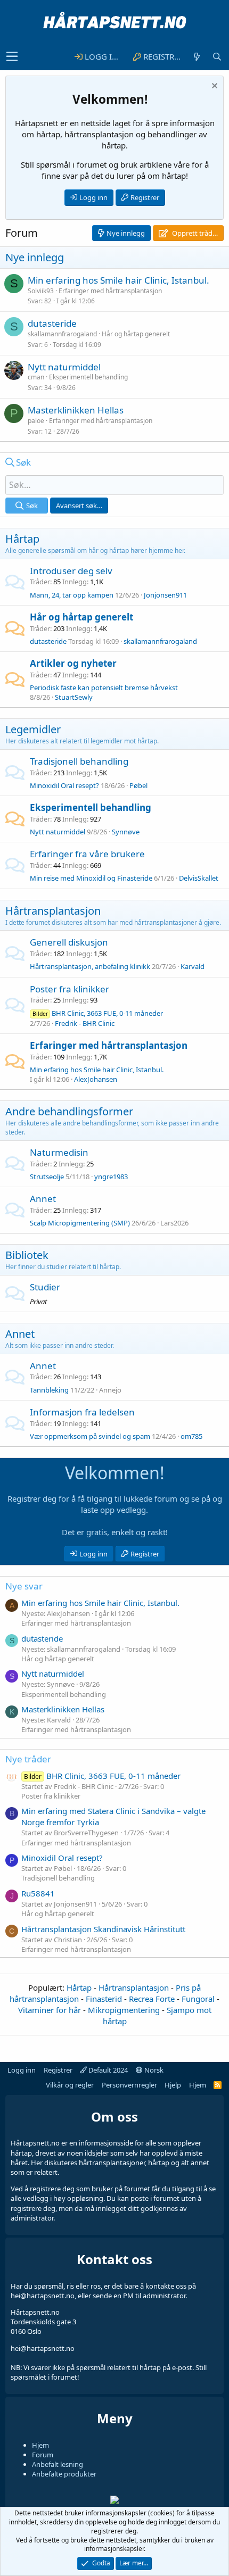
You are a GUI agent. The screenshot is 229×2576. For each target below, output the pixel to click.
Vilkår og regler (70, 2085)
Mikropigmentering (124, 2010)
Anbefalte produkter (64, 2474)
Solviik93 (41, 291)
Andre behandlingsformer (69, 1111)
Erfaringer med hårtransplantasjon (110, 291)
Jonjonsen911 (165, 595)
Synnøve (126, 832)
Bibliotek (27, 1255)
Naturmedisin (59, 1152)
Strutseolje (47, 1177)
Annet (43, 1199)
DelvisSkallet (199, 878)
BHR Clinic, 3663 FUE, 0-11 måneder (98, 1013)
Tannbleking (49, 1390)
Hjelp (173, 2085)
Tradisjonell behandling (79, 761)
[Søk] (217, 57)
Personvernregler (129, 2085)
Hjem (198, 2085)
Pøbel (138, 785)
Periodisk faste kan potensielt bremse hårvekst (104, 688)
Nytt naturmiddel (64, 367)
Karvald (193, 966)
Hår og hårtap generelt (136, 334)
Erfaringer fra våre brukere (87, 854)
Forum (43, 2455)
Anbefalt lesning (58, 2464)
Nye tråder (28, 1759)
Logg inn (93, 197)
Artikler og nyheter (73, 663)
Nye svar (24, 1586)
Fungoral (198, 1999)
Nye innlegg (35, 257)
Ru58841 (38, 1893)
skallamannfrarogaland (62, 334)
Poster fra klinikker (69, 989)
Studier (45, 1287)
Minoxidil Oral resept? (64, 785)
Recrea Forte (152, 1999)
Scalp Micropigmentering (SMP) (80, 1223)
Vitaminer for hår (50, 2010)
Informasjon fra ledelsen (82, 1412)
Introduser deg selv (71, 571)
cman (36, 377)
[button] (12, 57)
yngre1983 (111, 1177)
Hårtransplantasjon (53, 911)
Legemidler (33, 729)
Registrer (145, 197)
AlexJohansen (96, 1079)
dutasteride (52, 323)
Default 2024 (107, 2070)
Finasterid (104, 1999)
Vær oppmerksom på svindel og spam (90, 1436)
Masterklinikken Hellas (76, 410)
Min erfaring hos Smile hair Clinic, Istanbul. (118, 280)
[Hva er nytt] (197, 57)
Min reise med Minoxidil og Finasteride (91, 878)
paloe (36, 421)
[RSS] (218, 2085)
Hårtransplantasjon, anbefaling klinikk (90, 966)
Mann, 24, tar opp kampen (72, 595)
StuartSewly (74, 697)
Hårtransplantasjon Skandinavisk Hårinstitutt (103, 1929)
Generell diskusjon (69, 942)
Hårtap (22, 539)
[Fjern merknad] (214, 87)
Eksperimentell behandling (88, 377)
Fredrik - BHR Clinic (85, 1023)
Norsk (153, 2070)
